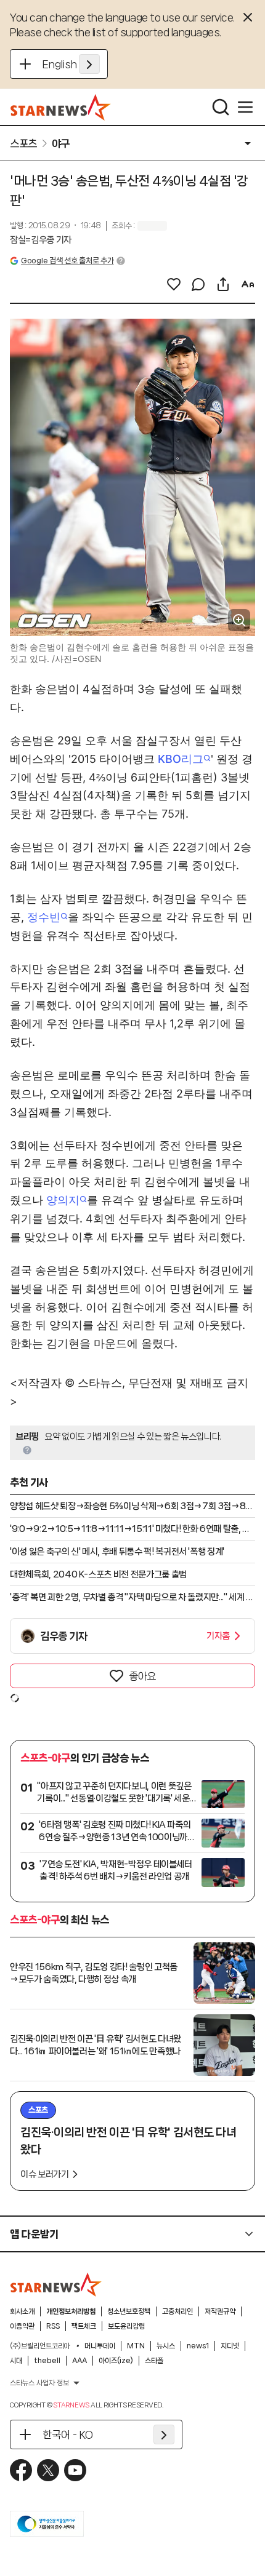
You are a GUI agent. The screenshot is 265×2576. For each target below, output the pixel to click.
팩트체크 (84, 2326)
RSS (53, 2326)
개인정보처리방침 (71, 2311)
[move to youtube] (75, 2470)
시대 (16, 2361)
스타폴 (154, 2361)
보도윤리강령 (126, 2326)
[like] (174, 284)
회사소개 (22, 2311)
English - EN (71, 64)
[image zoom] (239, 620)
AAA (79, 2361)
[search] (221, 107)
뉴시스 (166, 2346)
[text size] (248, 284)
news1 (198, 2346)
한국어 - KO (68, 2434)
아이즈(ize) (116, 2361)
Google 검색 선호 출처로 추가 (67, 261)
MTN (136, 2346)
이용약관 (22, 2326)
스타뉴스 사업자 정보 (39, 2383)
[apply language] (89, 64)
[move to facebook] (21, 2470)
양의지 (63, 1200)
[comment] (198, 284)
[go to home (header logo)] (61, 107)
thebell (47, 2361)
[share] (223, 284)
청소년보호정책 (129, 2311)
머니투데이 (100, 2346)
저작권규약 (220, 2311)
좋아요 (142, 1676)
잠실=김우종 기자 (41, 240)
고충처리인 (177, 2311)
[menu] (245, 107)
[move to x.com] (48, 2470)
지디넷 (230, 2346)
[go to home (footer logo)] (56, 2284)
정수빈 (44, 917)
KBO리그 (181, 759)
